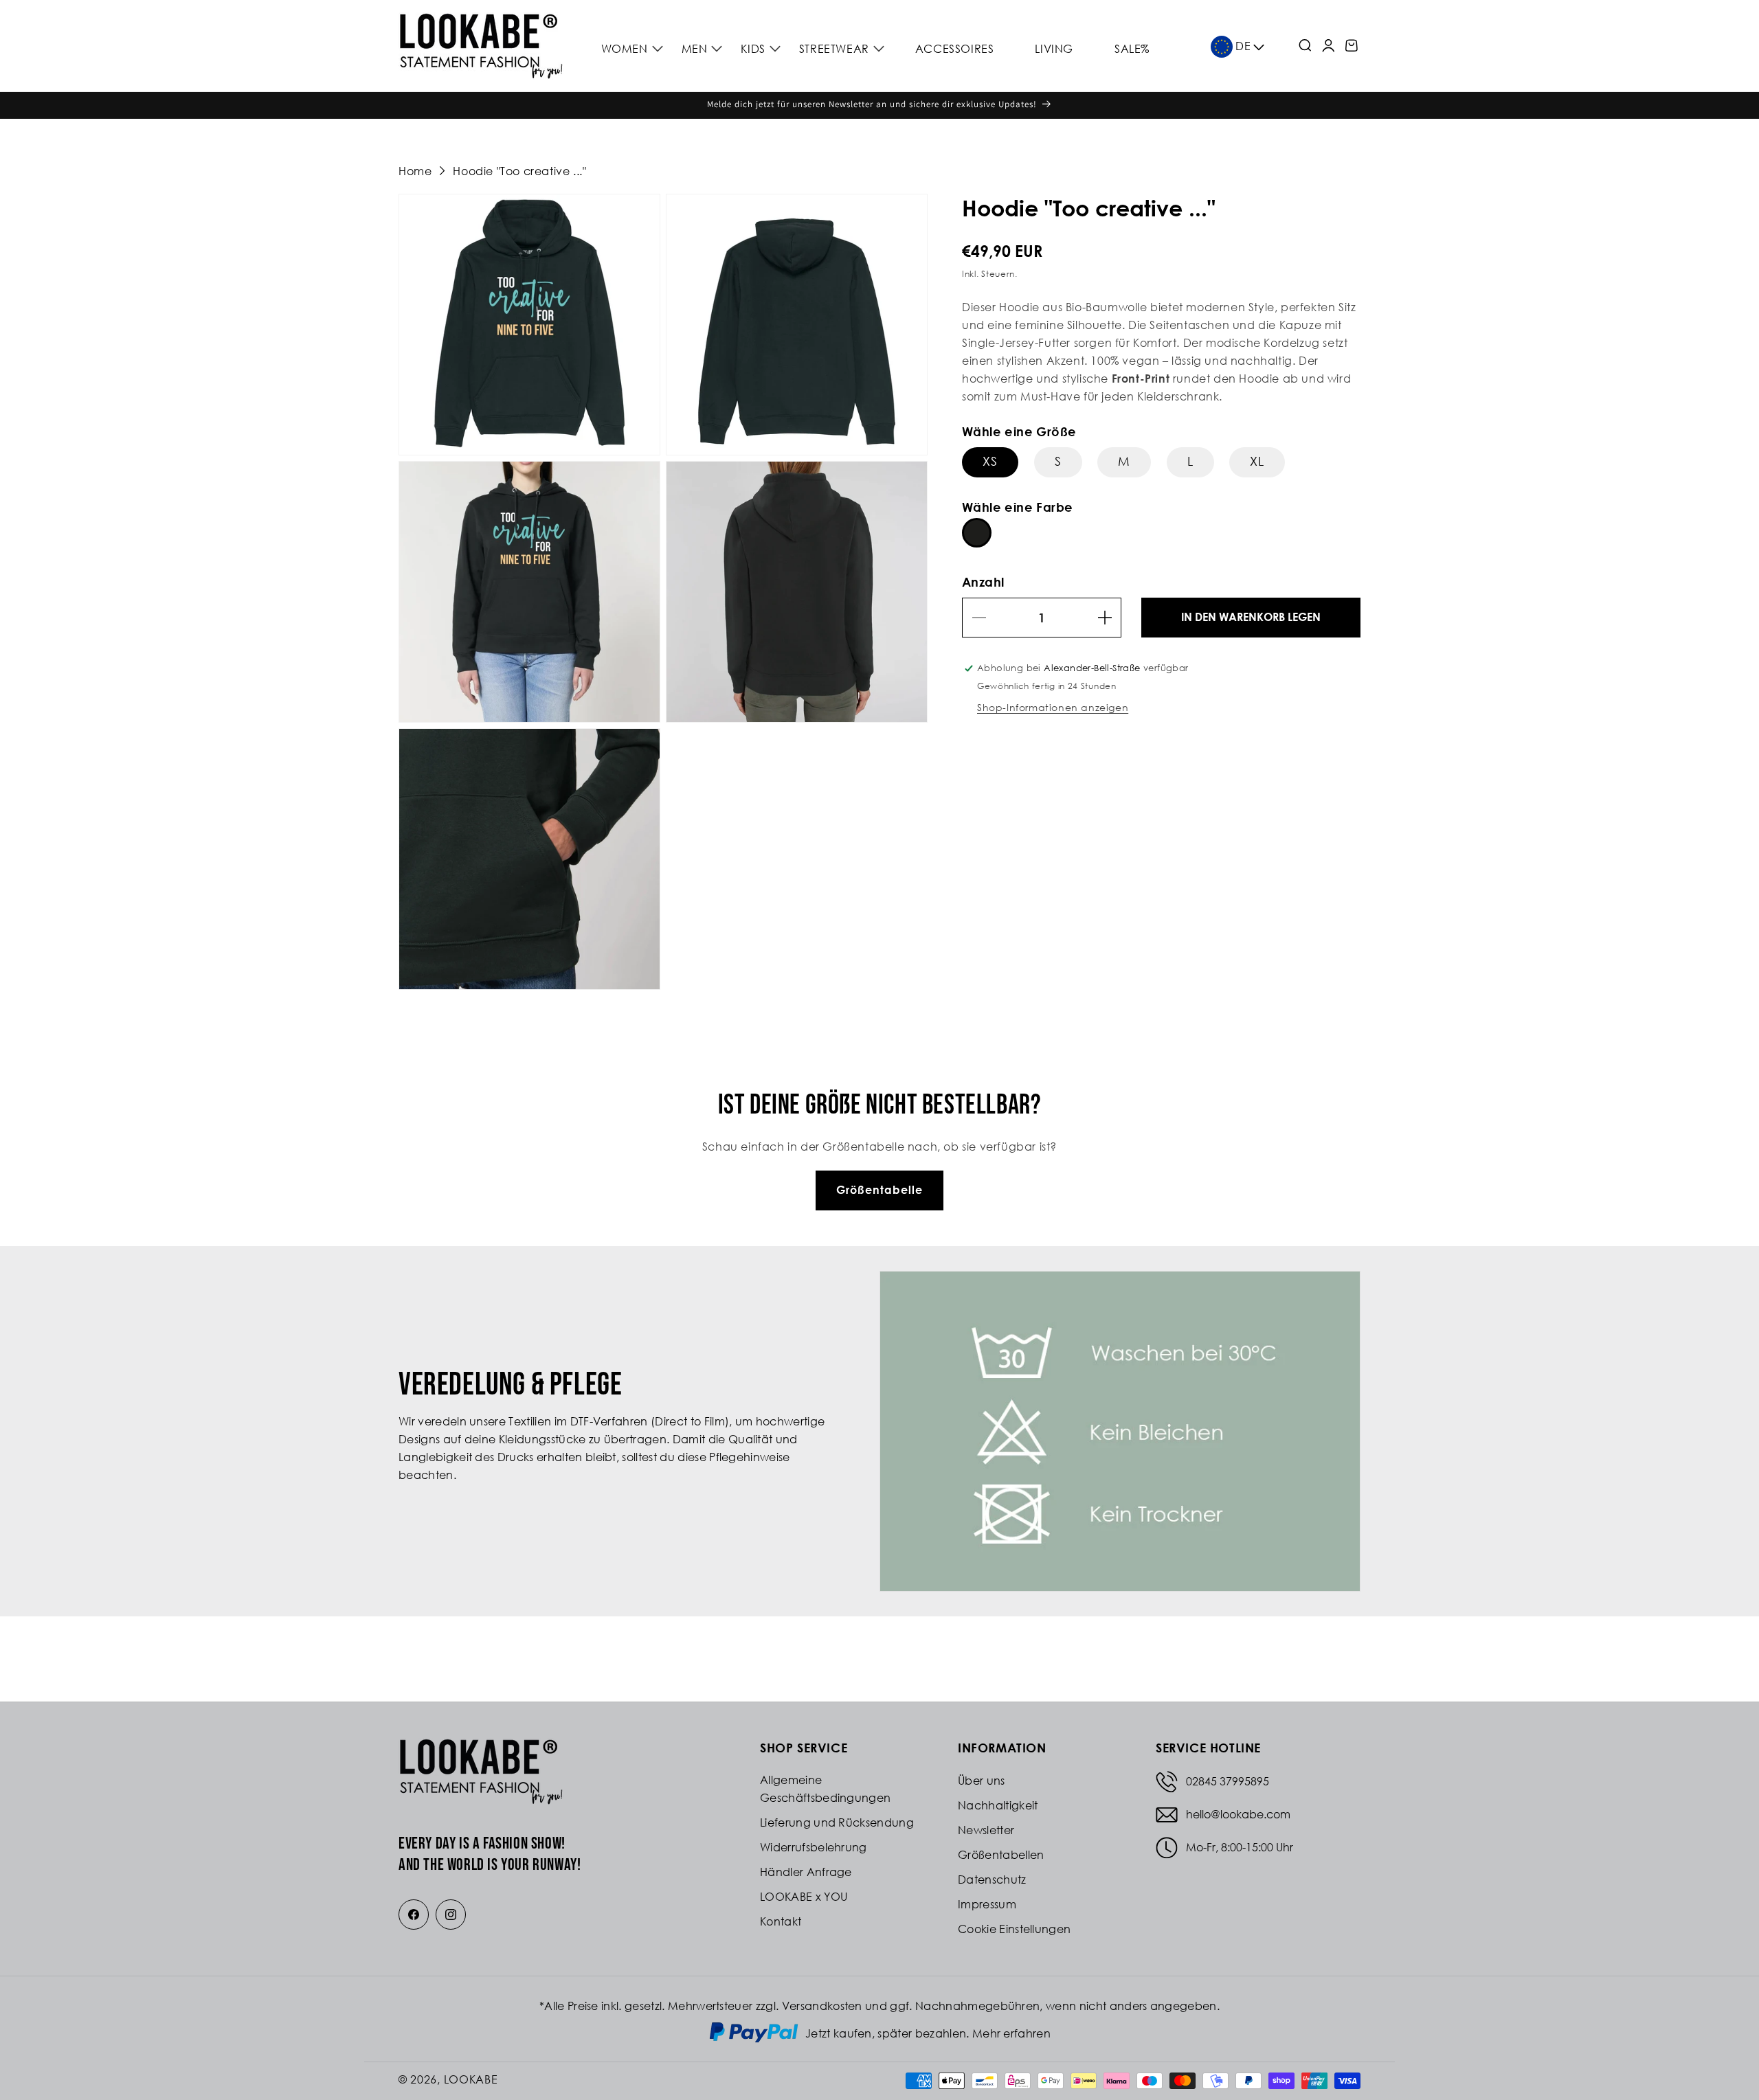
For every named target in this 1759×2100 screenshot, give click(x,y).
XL (1257, 461)
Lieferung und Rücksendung (837, 1822)
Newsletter (986, 1830)
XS (990, 461)
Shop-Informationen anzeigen (1053, 707)
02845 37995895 (1228, 1781)
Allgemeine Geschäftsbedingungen (825, 1789)
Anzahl (983, 582)
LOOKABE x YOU (804, 1897)
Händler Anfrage (806, 1872)
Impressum (987, 1904)
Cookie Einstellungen (1014, 1929)
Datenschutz (992, 1879)
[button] (630, 49)
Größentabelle (879, 1190)
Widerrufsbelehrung (814, 1847)
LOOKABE (471, 2079)
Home (415, 171)
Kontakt (781, 1921)
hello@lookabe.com (1238, 1814)
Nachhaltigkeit (998, 1805)
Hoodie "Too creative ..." (519, 171)
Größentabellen (1001, 1855)
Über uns (982, 1781)
